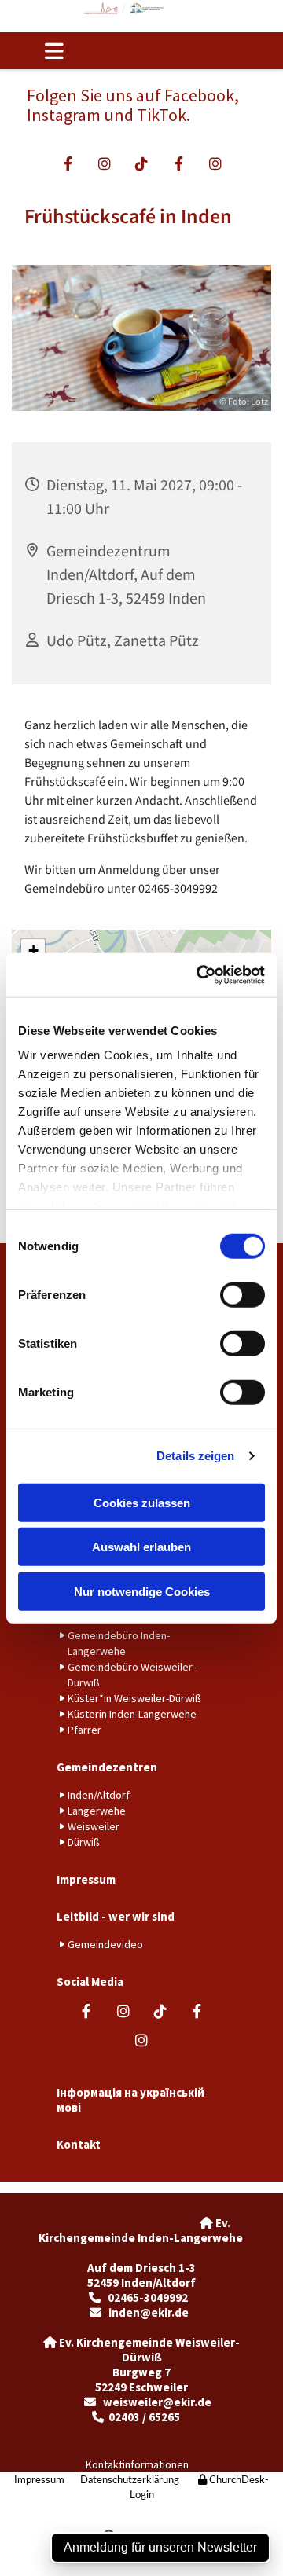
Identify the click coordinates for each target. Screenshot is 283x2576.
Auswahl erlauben (141, 1547)
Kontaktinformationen (137, 2464)
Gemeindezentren (107, 1767)
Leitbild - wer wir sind (116, 1916)
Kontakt (79, 2144)
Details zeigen (195, 1456)
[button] (69, 51)
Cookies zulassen (142, 1502)
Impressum (86, 1879)
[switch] (243, 1294)
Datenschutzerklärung (130, 2481)
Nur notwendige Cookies (142, 1591)
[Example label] (105, 163)
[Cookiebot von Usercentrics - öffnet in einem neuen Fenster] (200, 975)
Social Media (90, 1982)
